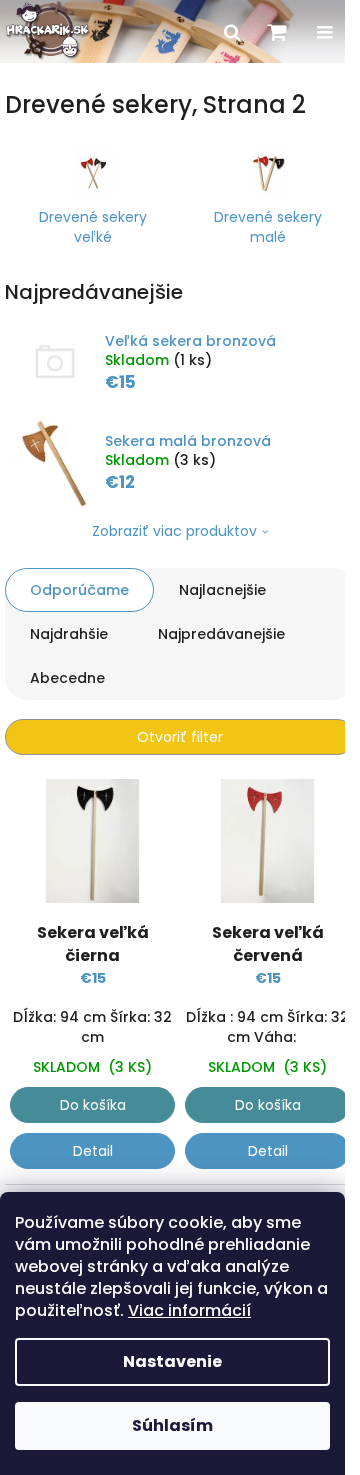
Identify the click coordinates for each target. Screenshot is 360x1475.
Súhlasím (172, 1425)
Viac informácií (189, 1310)
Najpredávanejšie (221, 634)
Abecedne (67, 678)
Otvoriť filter (180, 737)
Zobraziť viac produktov (174, 531)
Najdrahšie (69, 634)
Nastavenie (172, 1361)
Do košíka (93, 1105)
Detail (93, 1151)
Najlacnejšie (222, 590)
